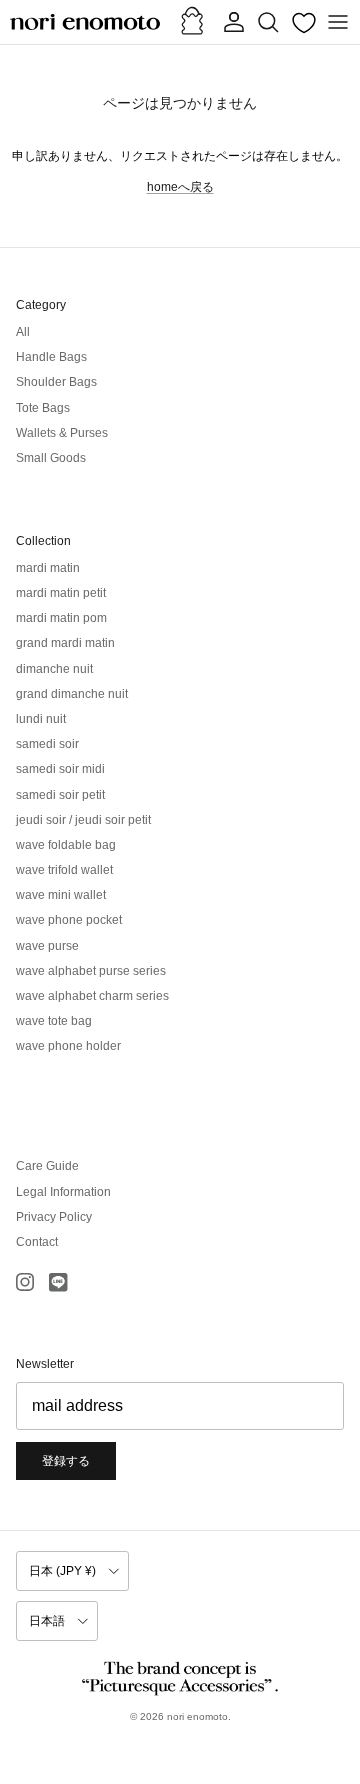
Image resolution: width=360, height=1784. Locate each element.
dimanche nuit (54, 669)
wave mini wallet (61, 895)
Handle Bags (51, 357)
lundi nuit (41, 719)
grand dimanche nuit (72, 694)
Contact (37, 1242)
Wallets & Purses (62, 433)
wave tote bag (54, 1021)
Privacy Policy (54, 1217)
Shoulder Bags (56, 382)
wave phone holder (68, 1046)
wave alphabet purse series (91, 971)
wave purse (47, 946)
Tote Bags (43, 408)
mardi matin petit (61, 593)
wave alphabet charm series (92, 996)
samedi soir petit (60, 795)
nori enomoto (197, 1716)
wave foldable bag (66, 845)
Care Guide (47, 1166)
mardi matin (48, 568)
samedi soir (47, 744)
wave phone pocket (69, 920)
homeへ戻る (180, 187)
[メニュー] (338, 22)
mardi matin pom (61, 618)
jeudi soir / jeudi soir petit (83, 820)
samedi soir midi (60, 769)
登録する (66, 1461)
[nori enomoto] (85, 22)
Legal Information (63, 1192)
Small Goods (51, 458)
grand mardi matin (65, 643)
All (23, 332)
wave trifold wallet (64, 870)
